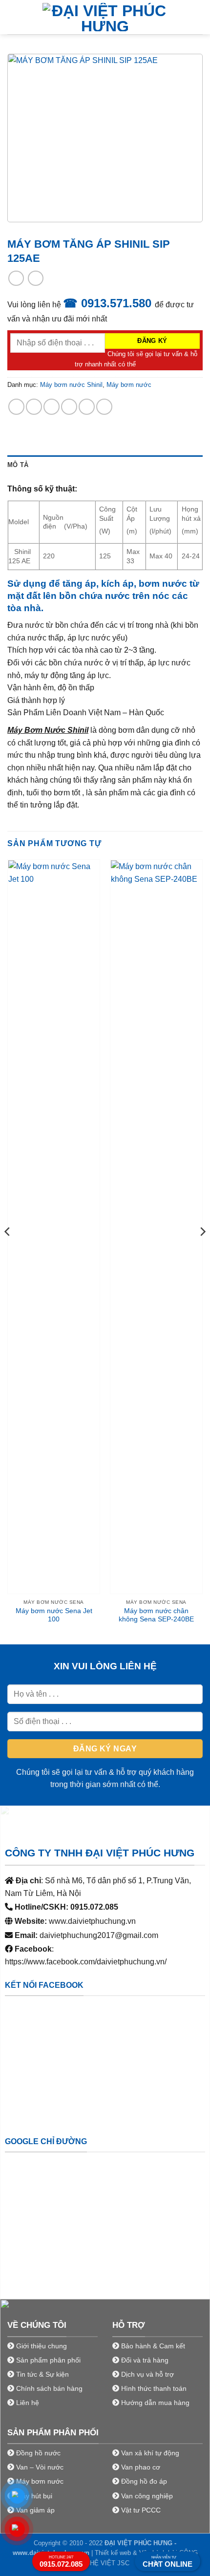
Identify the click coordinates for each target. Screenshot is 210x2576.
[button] (13, 17)
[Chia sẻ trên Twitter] (52, 407)
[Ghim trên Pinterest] (87, 407)
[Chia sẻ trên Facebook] (34, 407)
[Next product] (16, 278)
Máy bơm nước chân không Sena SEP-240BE (156, 1615)
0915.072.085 (61, 2562)
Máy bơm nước (129, 385)
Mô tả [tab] (18, 465)
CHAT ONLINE (168, 2562)
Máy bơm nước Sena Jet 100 (54, 1615)
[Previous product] (35, 278)
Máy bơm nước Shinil (71, 385)
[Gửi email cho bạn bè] (69, 407)
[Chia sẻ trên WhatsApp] (16, 407)
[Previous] (8, 1251)
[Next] (202, 1251)
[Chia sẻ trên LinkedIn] (104, 407)
